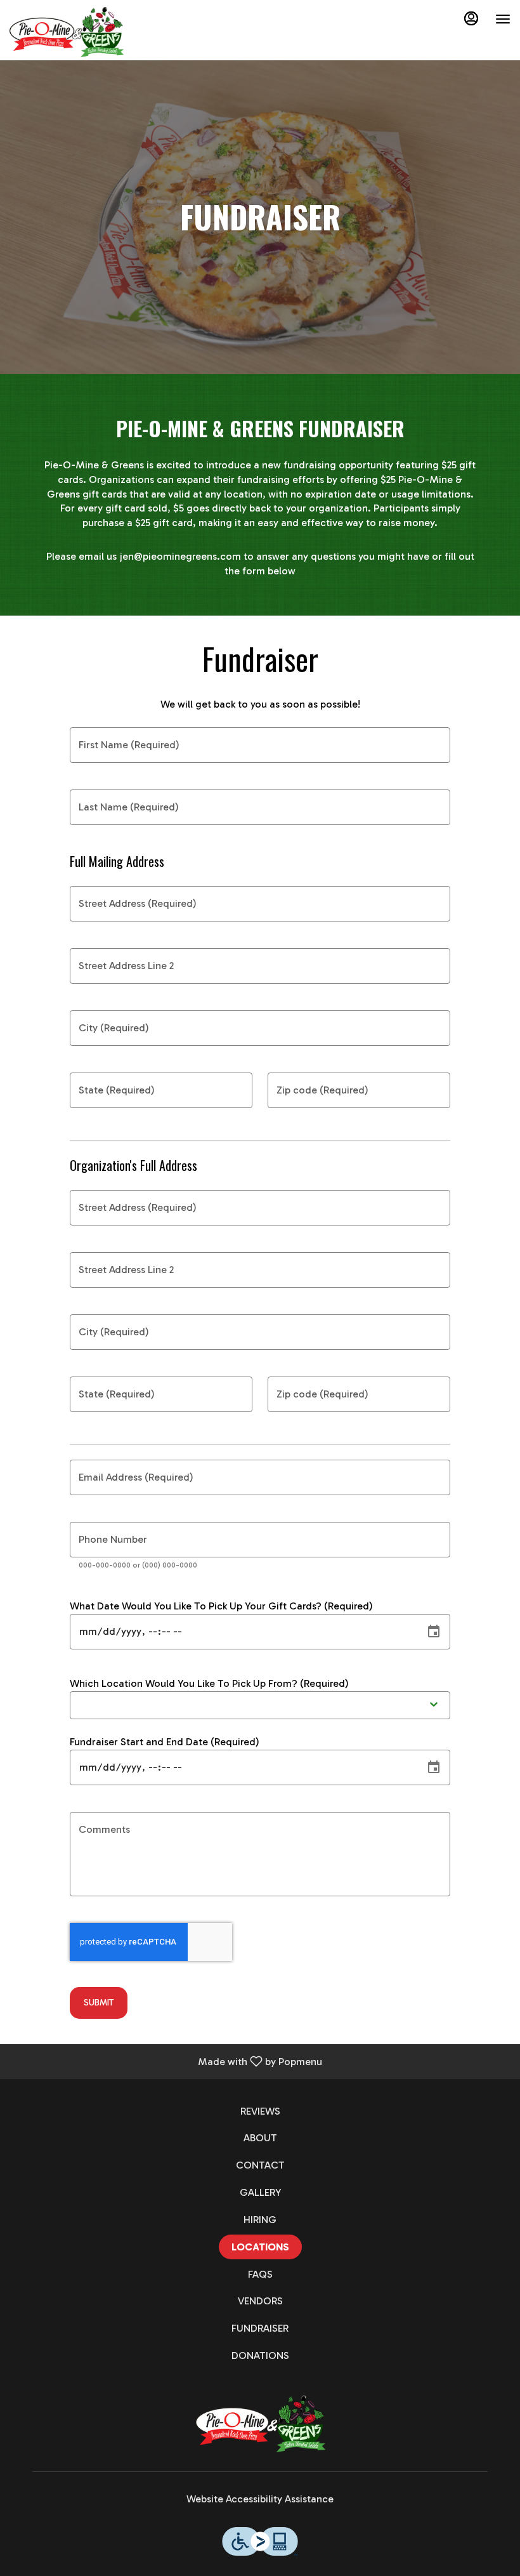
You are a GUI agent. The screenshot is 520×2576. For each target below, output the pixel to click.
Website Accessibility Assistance (260, 2499)
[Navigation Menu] (503, 19)
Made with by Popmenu (166, 2061)
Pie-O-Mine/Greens (260, 2424)
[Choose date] (434, 1632)
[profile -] (471, 18)
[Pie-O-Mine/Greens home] (67, 32)
